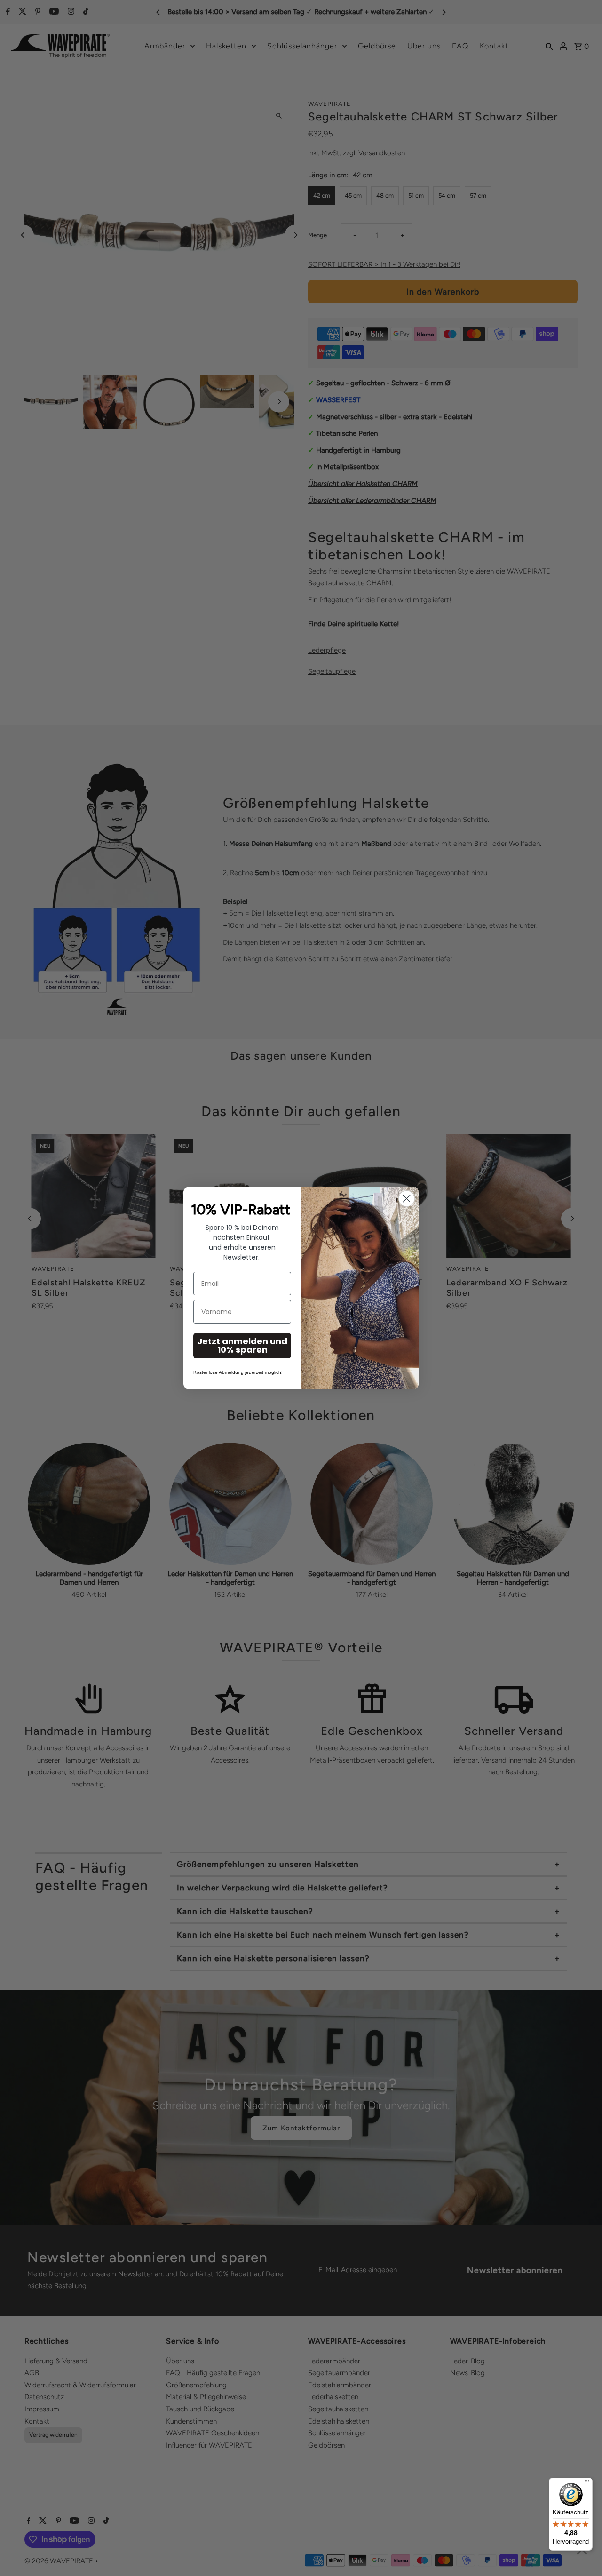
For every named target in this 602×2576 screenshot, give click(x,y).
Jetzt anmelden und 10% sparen (242, 1345)
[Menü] (587, 2483)
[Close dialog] (407, 1199)
